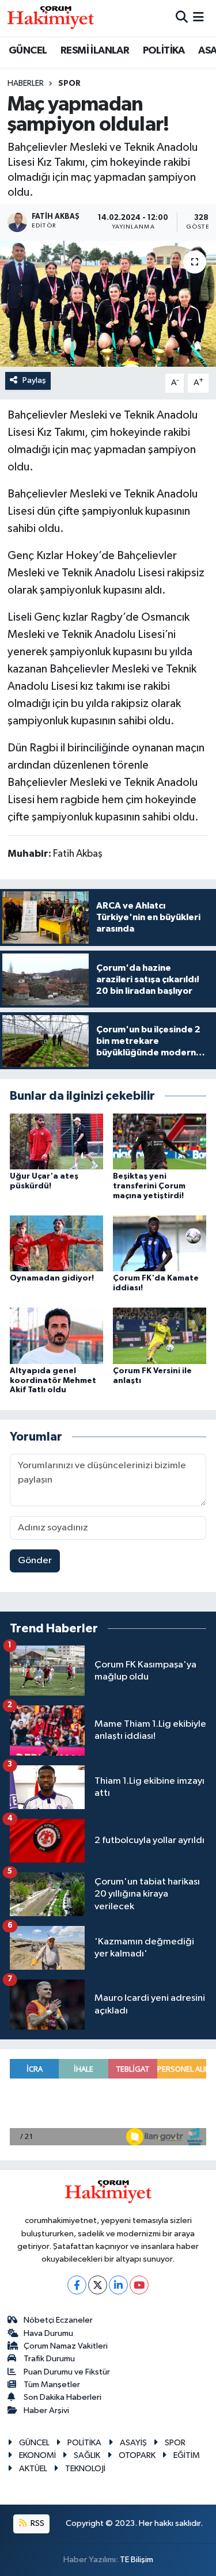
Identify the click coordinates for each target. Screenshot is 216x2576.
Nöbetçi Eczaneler (58, 2320)
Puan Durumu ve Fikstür (67, 2372)
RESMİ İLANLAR (95, 51)
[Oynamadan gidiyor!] (56, 1243)
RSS (37, 2523)
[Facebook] (77, 2285)
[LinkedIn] (118, 2285)
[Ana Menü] (198, 18)
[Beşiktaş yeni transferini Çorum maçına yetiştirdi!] (160, 1141)
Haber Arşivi (46, 2410)
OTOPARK (137, 2455)
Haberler (26, 83)
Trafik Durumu (49, 2359)
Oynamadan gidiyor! (52, 1278)
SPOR (69, 83)
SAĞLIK (87, 2455)
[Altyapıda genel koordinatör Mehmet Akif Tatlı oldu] (56, 1336)
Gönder (35, 1561)
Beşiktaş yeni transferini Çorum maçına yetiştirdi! (149, 1186)
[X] (98, 2285)
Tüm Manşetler (52, 2385)
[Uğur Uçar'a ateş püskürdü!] (56, 1141)
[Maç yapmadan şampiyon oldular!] (108, 304)
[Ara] (182, 18)
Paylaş (34, 380)
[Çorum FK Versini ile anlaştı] (160, 1336)
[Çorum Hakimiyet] (51, 18)
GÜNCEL (28, 51)
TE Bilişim (137, 2560)
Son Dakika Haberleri (62, 2397)
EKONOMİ (37, 2455)
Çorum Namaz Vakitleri (66, 2346)
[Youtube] (139, 2285)
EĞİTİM (187, 2455)
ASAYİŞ (133, 2443)
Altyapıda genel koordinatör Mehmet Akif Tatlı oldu (53, 1381)
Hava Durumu (48, 2333)
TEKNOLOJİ (85, 2469)
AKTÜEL (33, 2469)
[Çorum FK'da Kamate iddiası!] (160, 1243)
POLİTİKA (164, 51)
